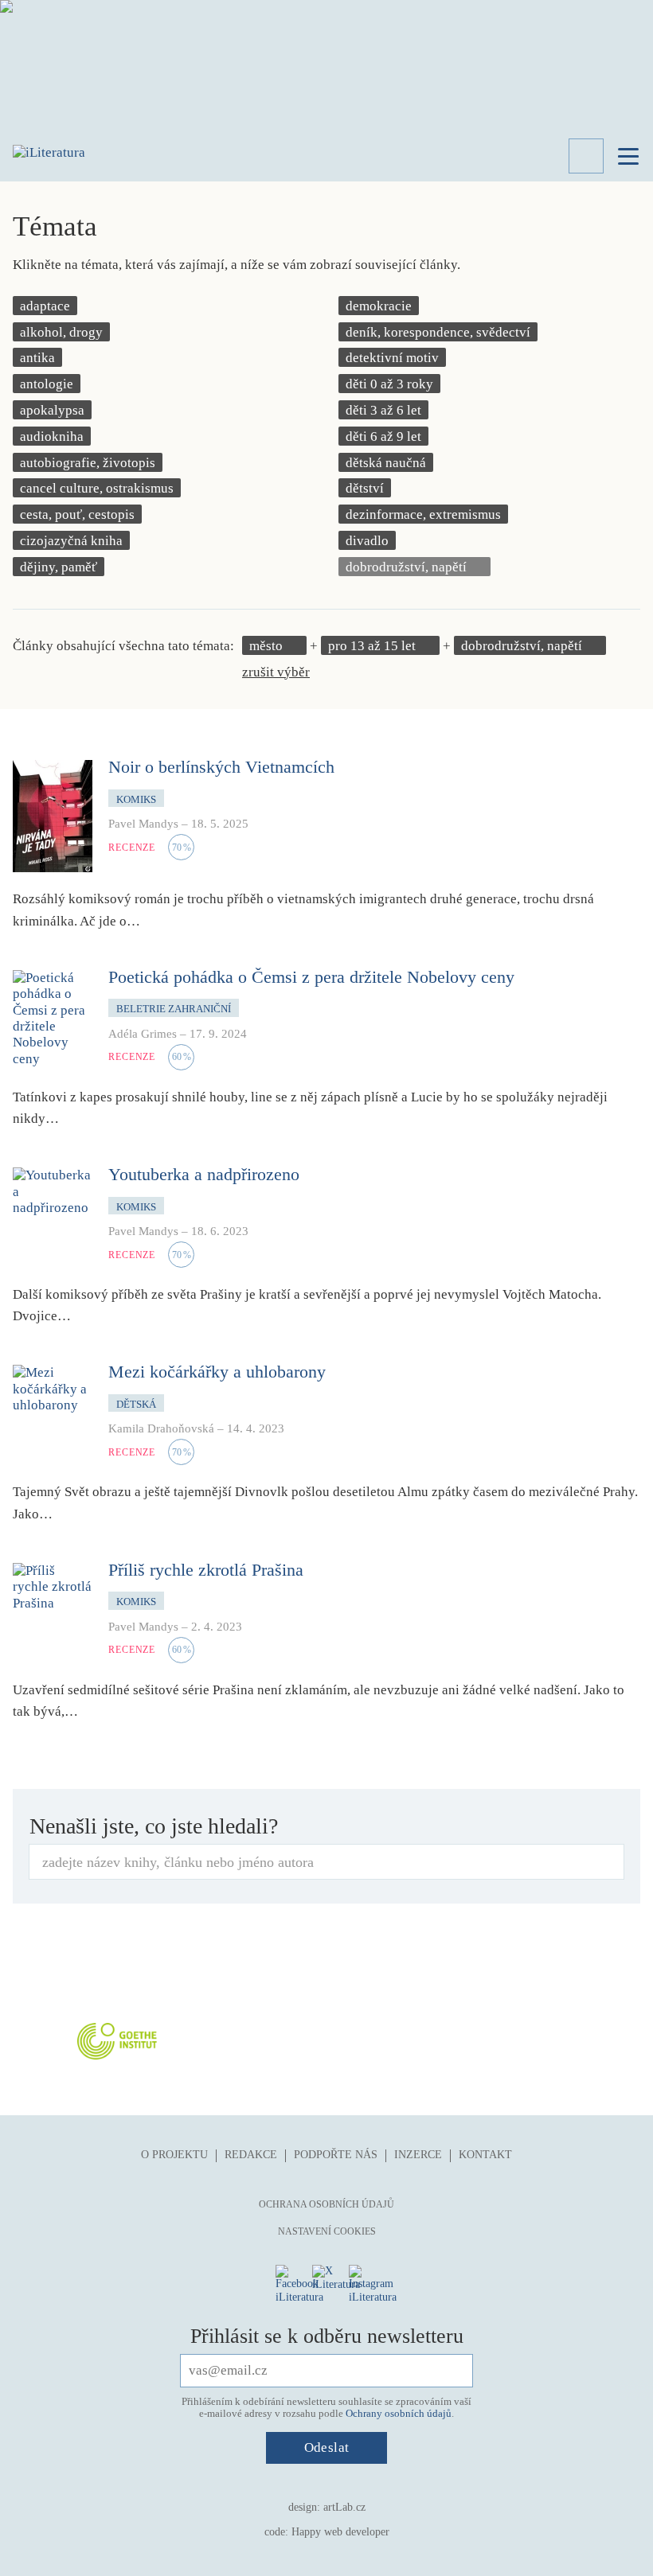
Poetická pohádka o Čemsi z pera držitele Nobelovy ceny (311, 977)
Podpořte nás (336, 2155)
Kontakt (485, 2155)
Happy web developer (340, 2532)
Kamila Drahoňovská (161, 1428)
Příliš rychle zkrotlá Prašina (206, 1570)
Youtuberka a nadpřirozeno (204, 1174)
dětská (136, 1404)
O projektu (174, 2155)
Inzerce (418, 2155)
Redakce (251, 2155)
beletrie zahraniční (174, 1009)
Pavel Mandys (143, 824)
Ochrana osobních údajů (326, 2204)
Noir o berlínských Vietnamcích (221, 767)
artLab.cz (344, 2507)
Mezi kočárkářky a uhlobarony (217, 1372)
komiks (136, 799)
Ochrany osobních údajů (399, 2413)
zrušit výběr (276, 672)
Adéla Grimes (143, 1034)
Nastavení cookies (327, 2231)
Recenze (132, 848)
